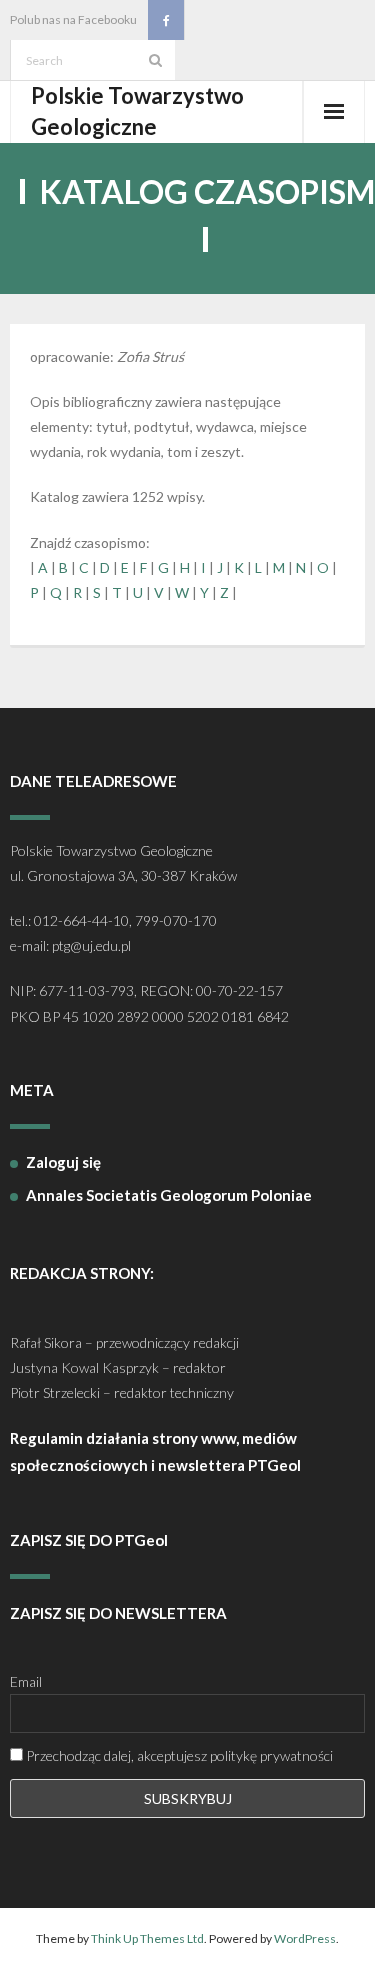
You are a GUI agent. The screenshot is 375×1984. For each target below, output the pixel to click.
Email (26, 1681)
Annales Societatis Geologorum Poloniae (169, 1195)
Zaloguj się (63, 1162)
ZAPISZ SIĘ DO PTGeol (89, 1540)
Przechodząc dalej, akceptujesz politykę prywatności (178, 1755)
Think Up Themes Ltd (147, 1938)
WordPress (305, 1938)
